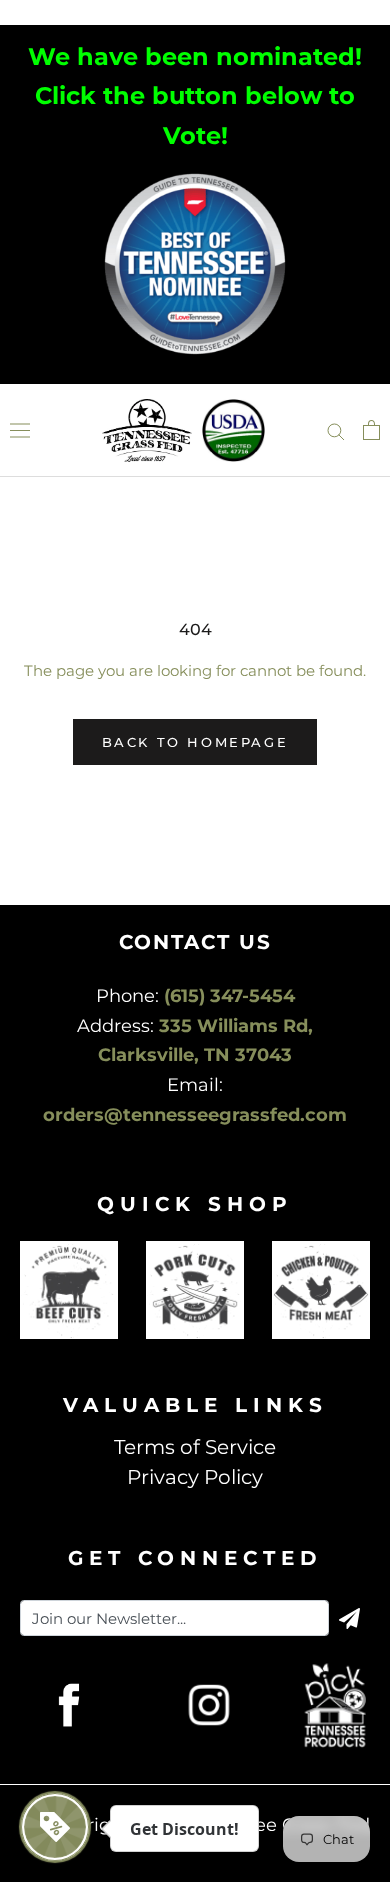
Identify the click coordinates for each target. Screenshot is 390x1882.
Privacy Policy (195, 1477)
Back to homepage (195, 742)
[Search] (336, 430)
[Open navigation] (20, 430)
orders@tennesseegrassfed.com (195, 1115)
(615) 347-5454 (229, 996)
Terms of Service (195, 1447)
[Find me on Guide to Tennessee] (195, 175)
